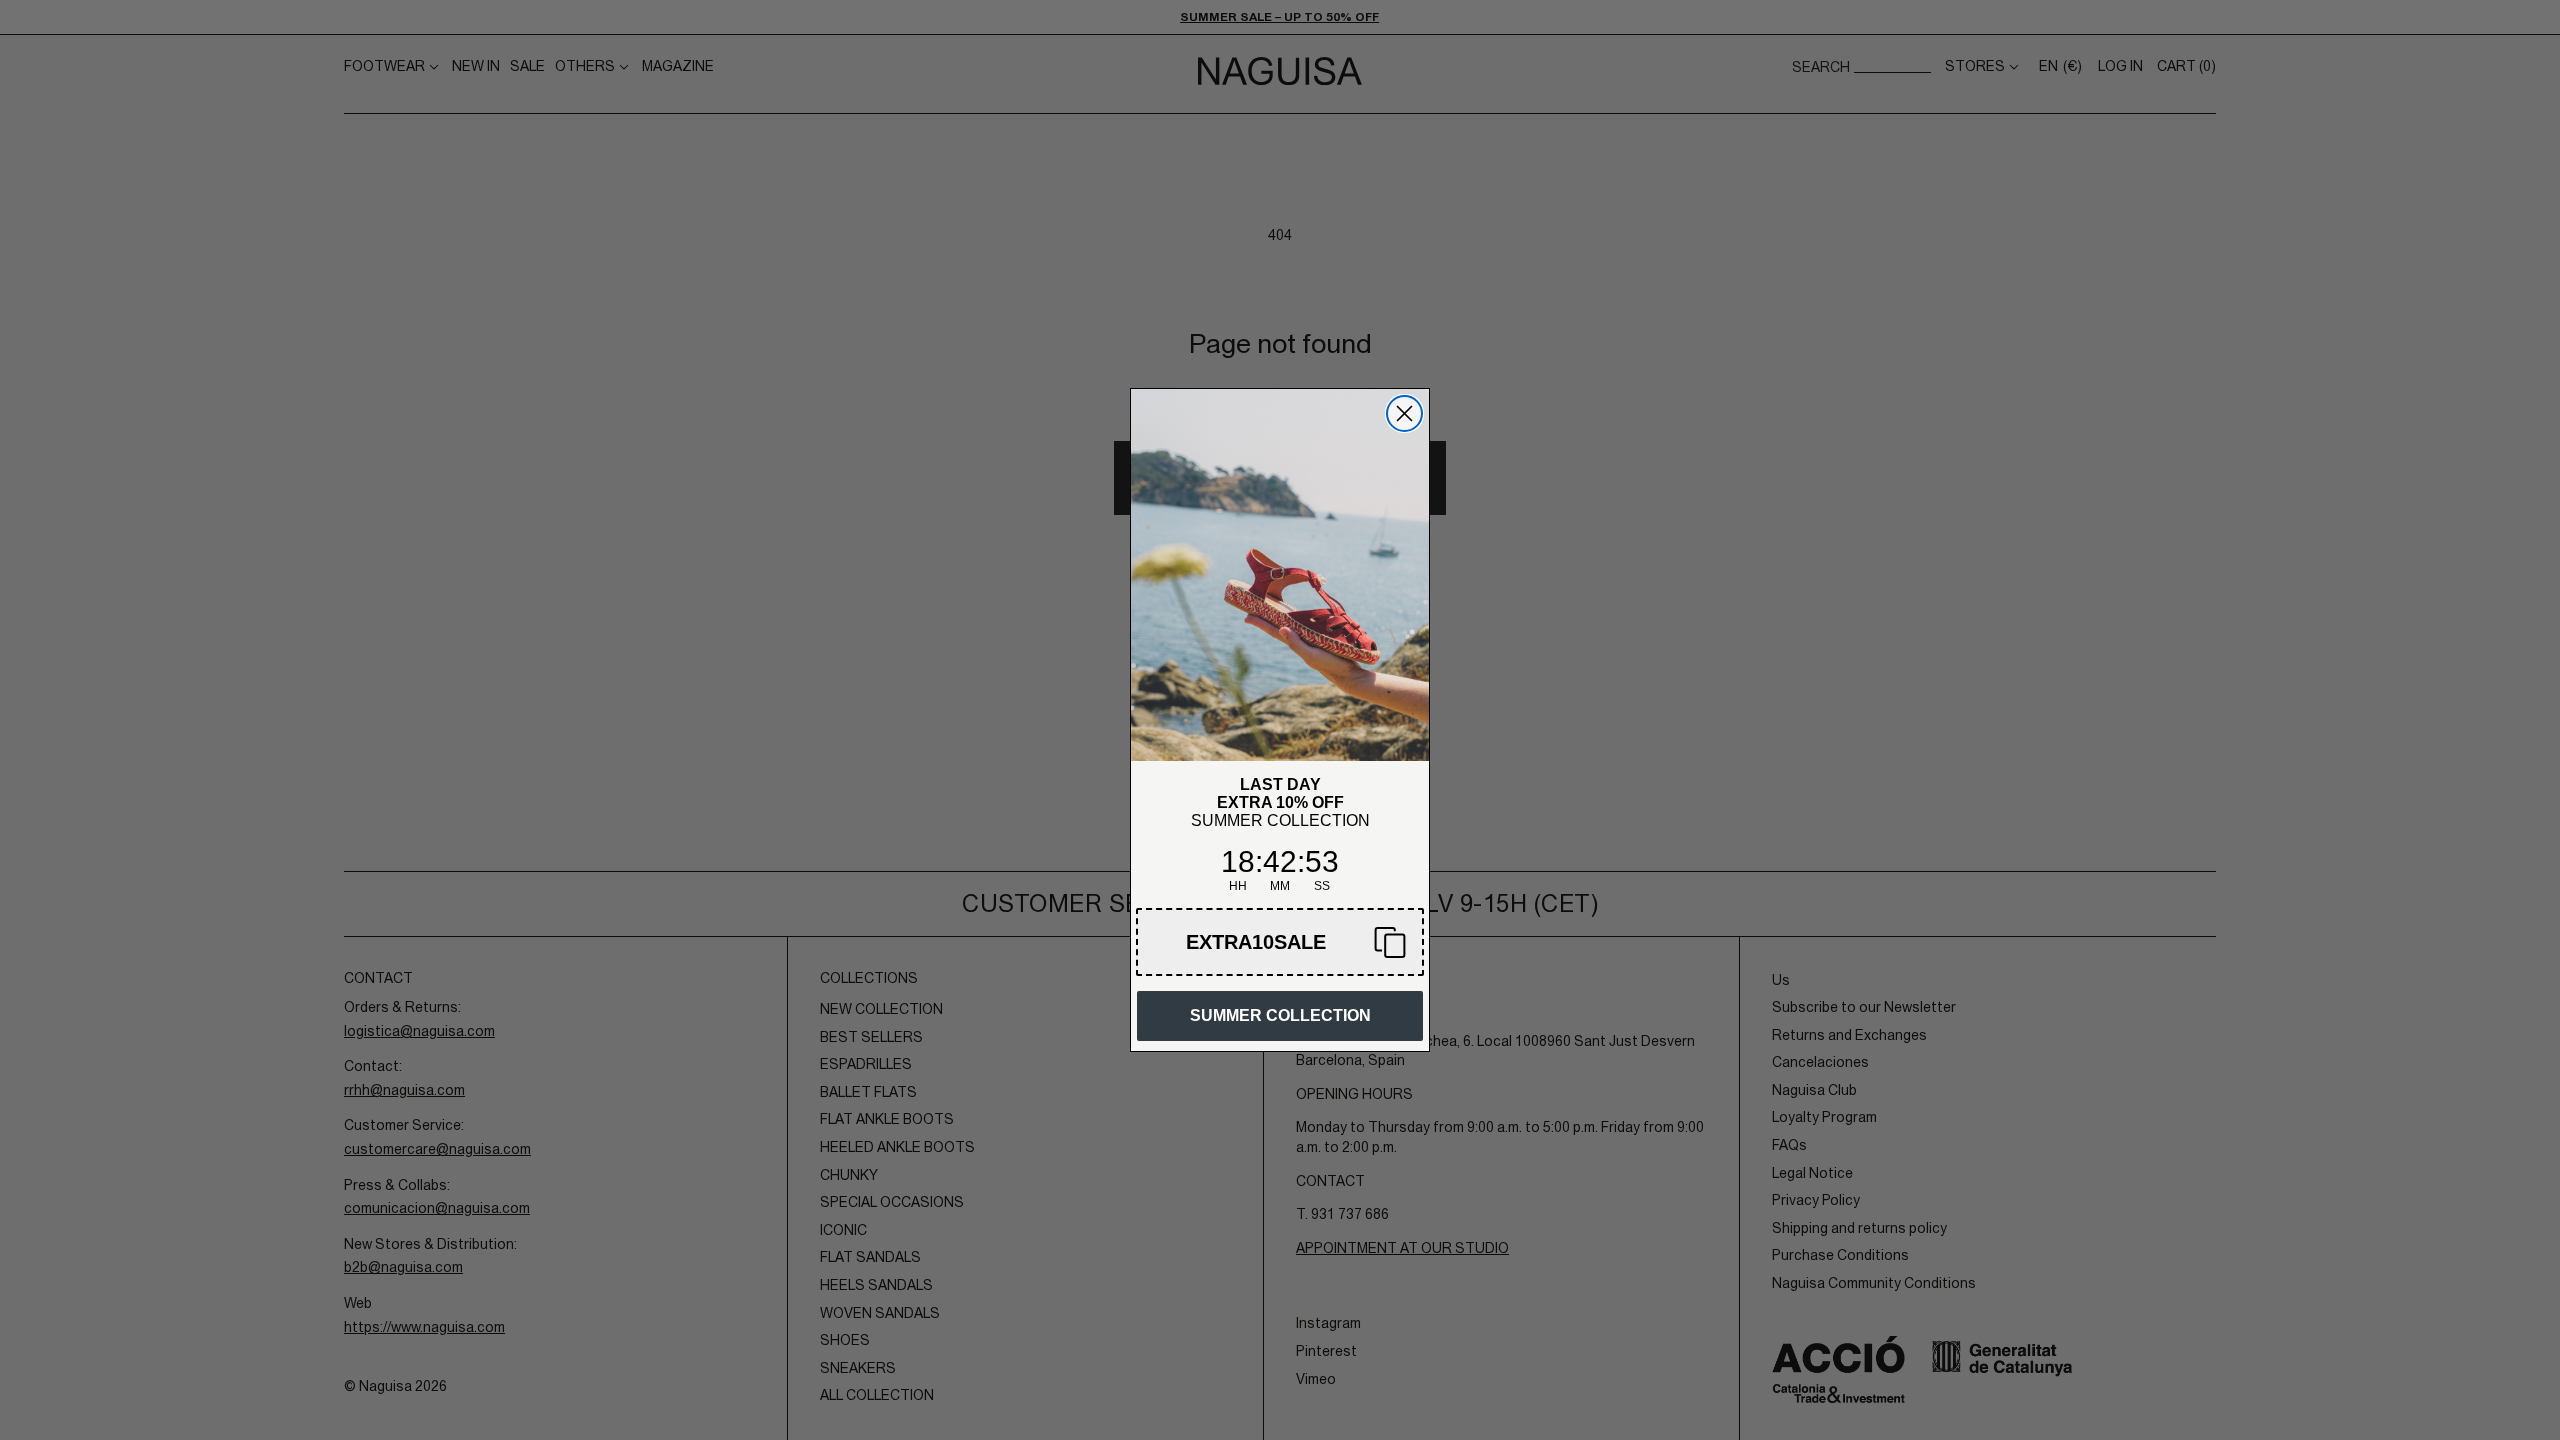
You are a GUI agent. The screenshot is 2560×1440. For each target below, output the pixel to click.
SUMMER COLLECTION (1280, 1015)
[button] (1280, 942)
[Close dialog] (1404, 413)
